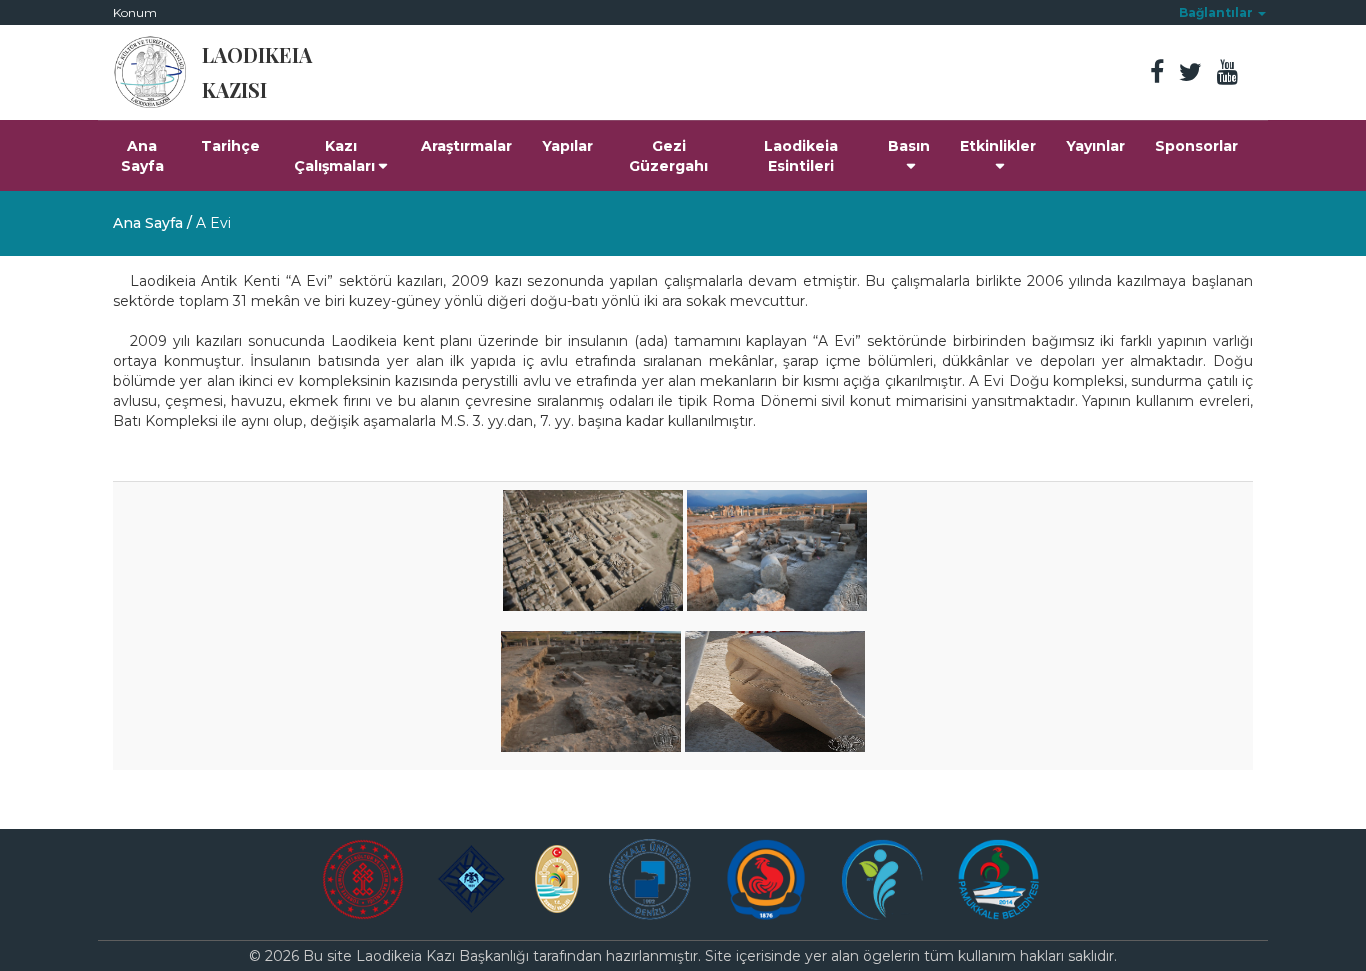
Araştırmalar (466, 146)
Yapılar (567, 146)
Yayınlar (1095, 146)
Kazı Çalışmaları (334, 156)
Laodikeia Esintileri (801, 156)
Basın (909, 146)
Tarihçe (230, 146)
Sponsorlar (1196, 146)
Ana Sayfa (142, 156)
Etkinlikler (998, 146)
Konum (135, 12)
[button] (1222, 12)
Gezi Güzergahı (668, 156)
